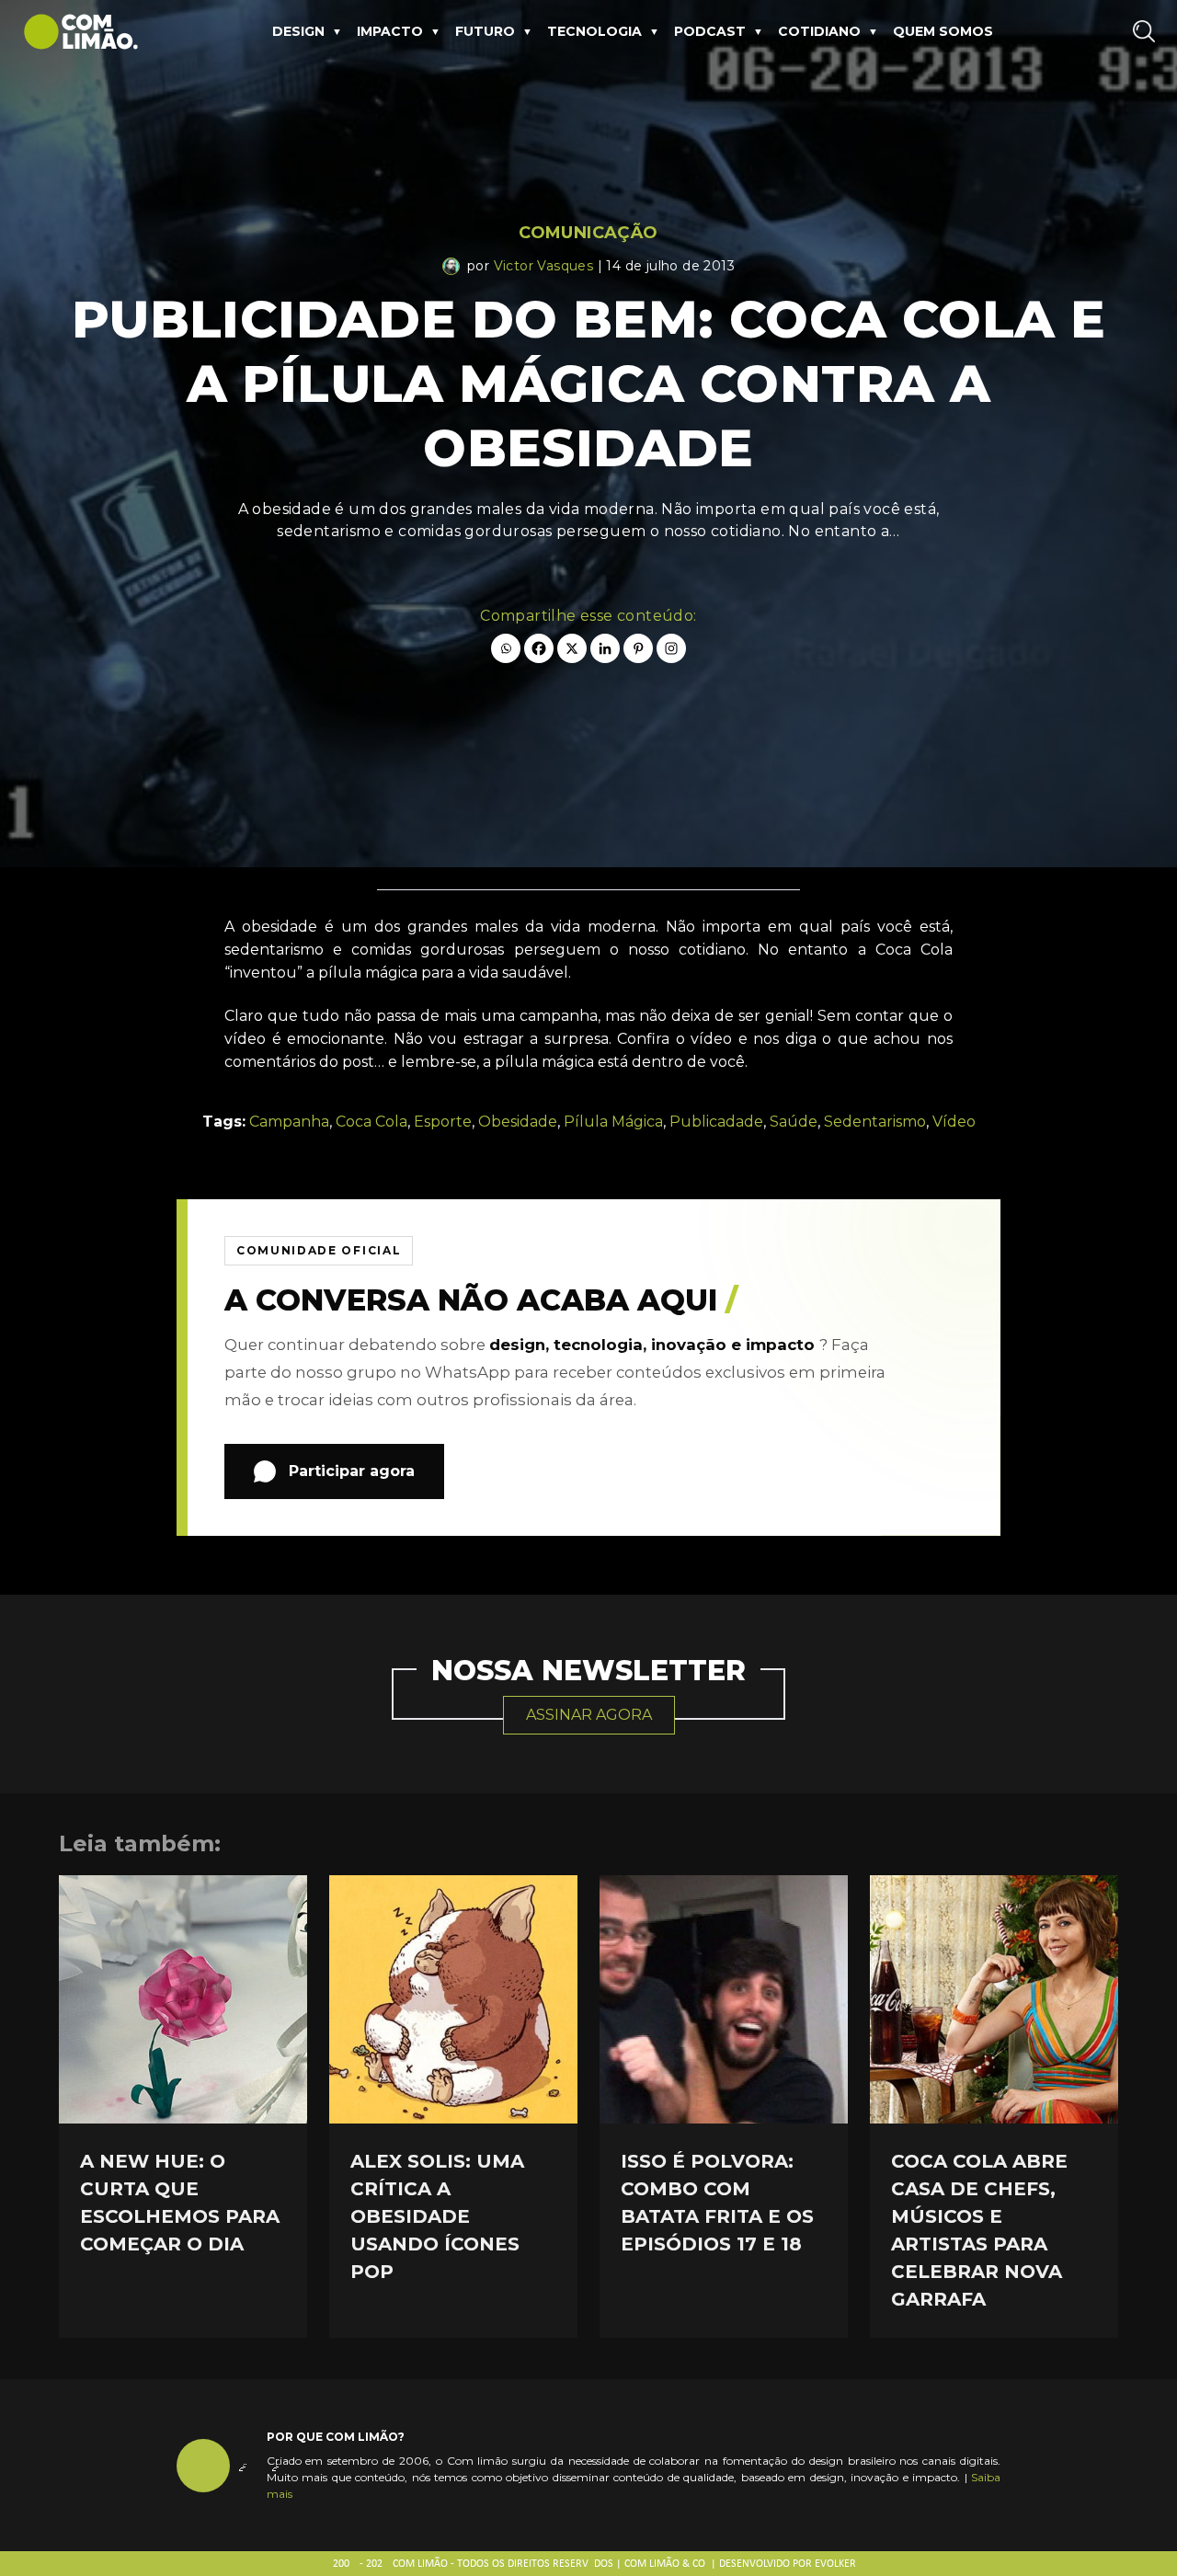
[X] (572, 648)
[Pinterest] (638, 648)
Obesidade (518, 1122)
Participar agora (352, 1471)
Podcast (710, 31)
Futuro (485, 31)
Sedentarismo (875, 1122)
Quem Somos (943, 31)
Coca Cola (371, 1122)
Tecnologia (594, 31)
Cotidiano (819, 31)
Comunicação (588, 233)
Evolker (835, 2564)
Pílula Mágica (613, 1122)
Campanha (289, 1122)
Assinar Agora (589, 1715)
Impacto (390, 31)
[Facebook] (539, 648)
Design (298, 31)
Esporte (443, 1122)
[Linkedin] (605, 648)
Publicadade (716, 1122)
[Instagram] (671, 648)
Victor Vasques (544, 266)
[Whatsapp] (506, 648)
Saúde (794, 1122)
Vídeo (954, 1122)
